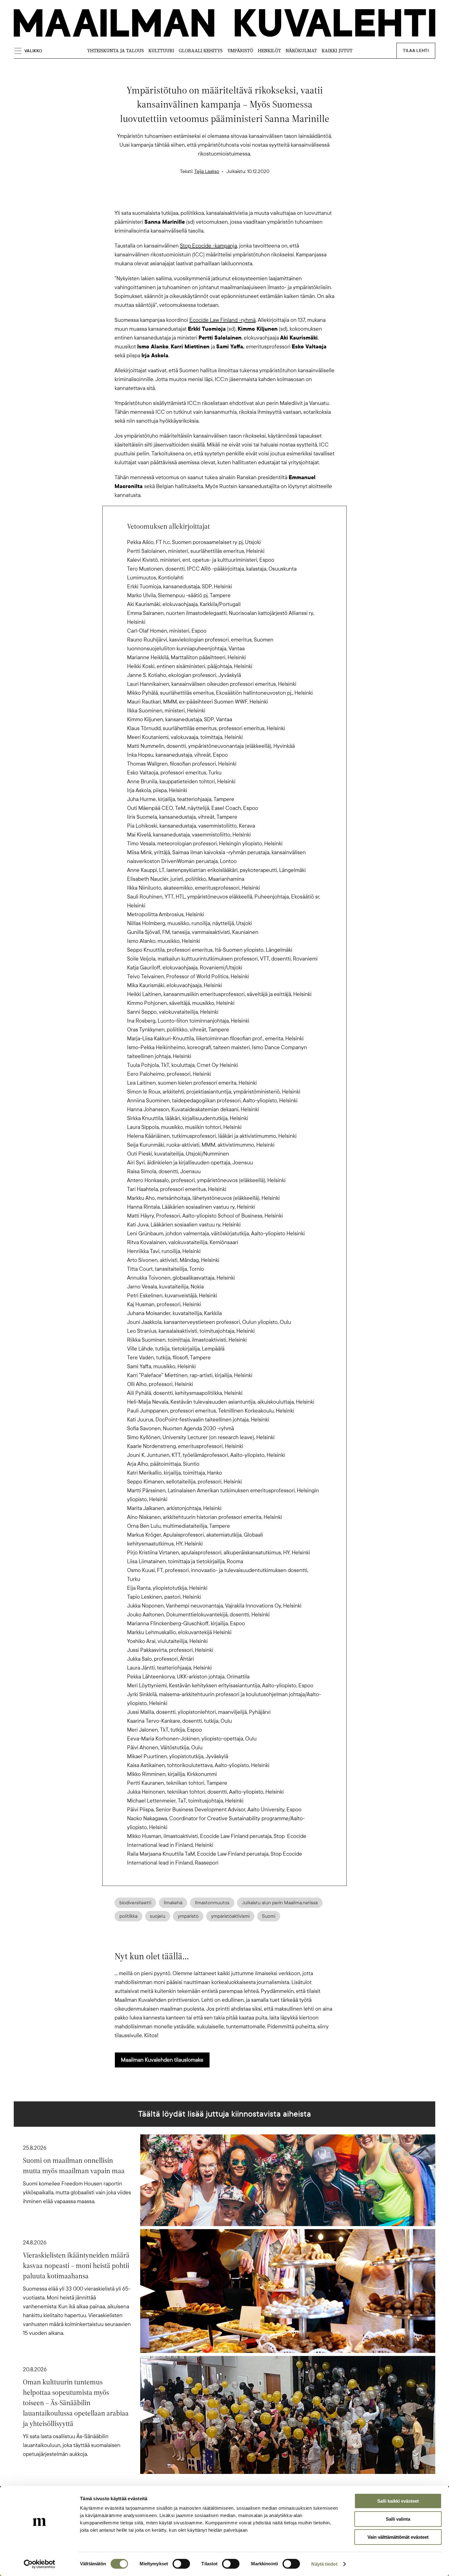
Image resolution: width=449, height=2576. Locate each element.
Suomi (269, 1916)
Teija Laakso (207, 171)
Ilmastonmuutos (212, 1903)
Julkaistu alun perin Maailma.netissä (280, 1903)
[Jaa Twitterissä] (195, 198)
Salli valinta (398, 2519)
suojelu (158, 1916)
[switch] (181, 2564)
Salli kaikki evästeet (398, 2501)
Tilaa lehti (416, 51)
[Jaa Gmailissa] (215, 198)
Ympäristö (240, 51)
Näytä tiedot (324, 2564)
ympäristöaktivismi (230, 1916)
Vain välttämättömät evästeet (398, 2537)
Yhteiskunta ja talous (115, 51)
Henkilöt (269, 51)
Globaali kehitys (201, 51)
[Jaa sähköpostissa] (254, 198)
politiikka (128, 1916)
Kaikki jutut (337, 51)
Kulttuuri (161, 51)
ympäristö (188, 1916)
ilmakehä (173, 1903)
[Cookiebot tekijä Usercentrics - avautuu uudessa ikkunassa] (40, 2564)
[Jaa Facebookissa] (234, 198)
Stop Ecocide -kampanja (208, 246)
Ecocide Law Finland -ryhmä (223, 320)
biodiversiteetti (135, 1903)
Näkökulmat (301, 51)
